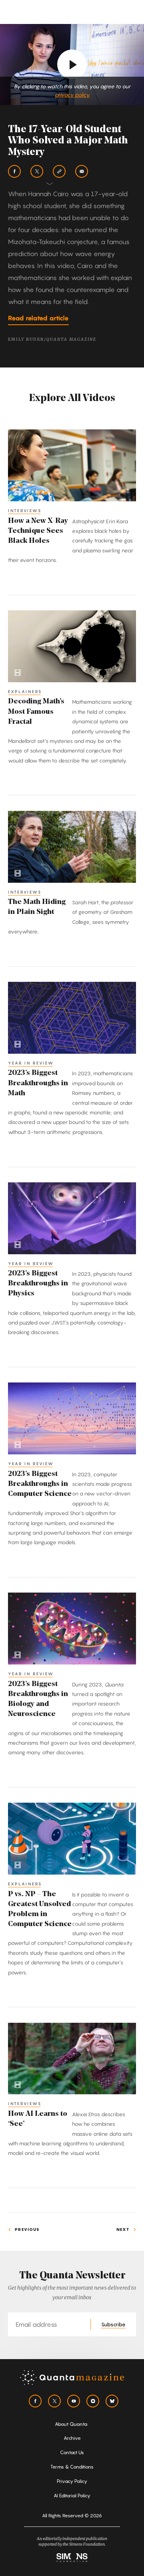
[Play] (72, 64)
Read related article (38, 318)
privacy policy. (72, 95)
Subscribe (113, 2324)
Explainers (25, 691)
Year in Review (31, 1063)
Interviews (25, 510)
